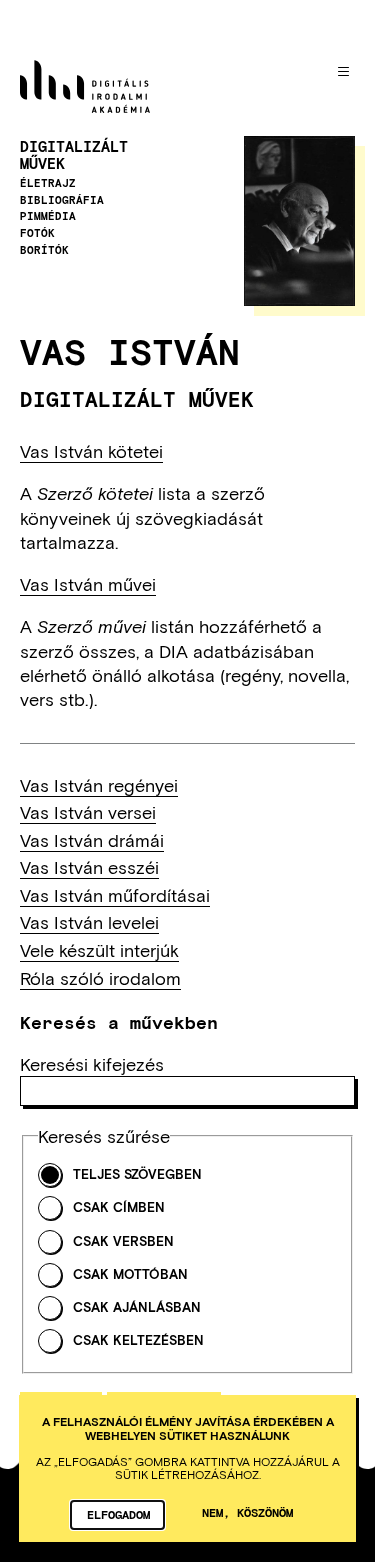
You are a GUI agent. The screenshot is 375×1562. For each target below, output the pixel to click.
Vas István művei (88, 584)
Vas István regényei (99, 785)
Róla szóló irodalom (100, 978)
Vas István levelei (89, 922)
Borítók (44, 250)
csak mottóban (130, 1274)
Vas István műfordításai (115, 895)
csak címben (119, 1207)
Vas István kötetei (91, 451)
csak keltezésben (138, 1340)
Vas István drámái (92, 840)
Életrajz (48, 183)
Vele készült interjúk (99, 950)
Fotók (37, 233)
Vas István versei (88, 812)
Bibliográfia (62, 200)
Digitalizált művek (74, 155)
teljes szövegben (137, 1174)
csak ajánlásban (137, 1307)
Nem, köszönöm (247, 1512)
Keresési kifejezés (92, 1064)
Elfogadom (118, 1514)
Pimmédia (48, 216)
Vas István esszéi (89, 867)
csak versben (123, 1241)
